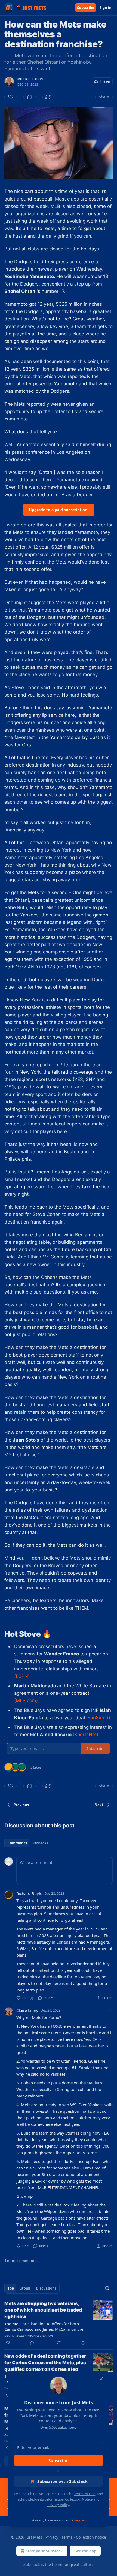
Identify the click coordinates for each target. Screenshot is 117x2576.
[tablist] (28, 1843)
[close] (101, 2379)
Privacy (52, 2537)
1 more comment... (21, 2261)
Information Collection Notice (69, 2499)
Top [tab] (11, 2288)
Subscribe (86, 8)
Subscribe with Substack (62, 2481)
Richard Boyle (29, 1893)
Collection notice (91, 2537)
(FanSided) (98, 1718)
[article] (59, 2323)
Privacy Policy (58, 2505)
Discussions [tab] (46, 2288)
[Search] (107, 2288)
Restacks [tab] (40, 1843)
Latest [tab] (25, 2288)
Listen (105, 82)
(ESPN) (22, 1676)
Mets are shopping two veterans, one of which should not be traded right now (43, 2310)
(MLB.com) (26, 1700)
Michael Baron (30, 79)
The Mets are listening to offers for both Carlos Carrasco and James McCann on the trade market (44, 2326)
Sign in (106, 8)
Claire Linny (27, 2010)
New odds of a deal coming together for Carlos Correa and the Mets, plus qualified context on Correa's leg (45, 2363)
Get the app (85, 2551)
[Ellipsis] (110, 1893)
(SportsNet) (85, 1735)
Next (99, 1805)
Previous (21, 1805)
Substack (32, 2564)
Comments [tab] (17, 1843)
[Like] (8, 2343)
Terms (67, 2537)
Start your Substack (44, 2551)
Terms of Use (85, 2494)
